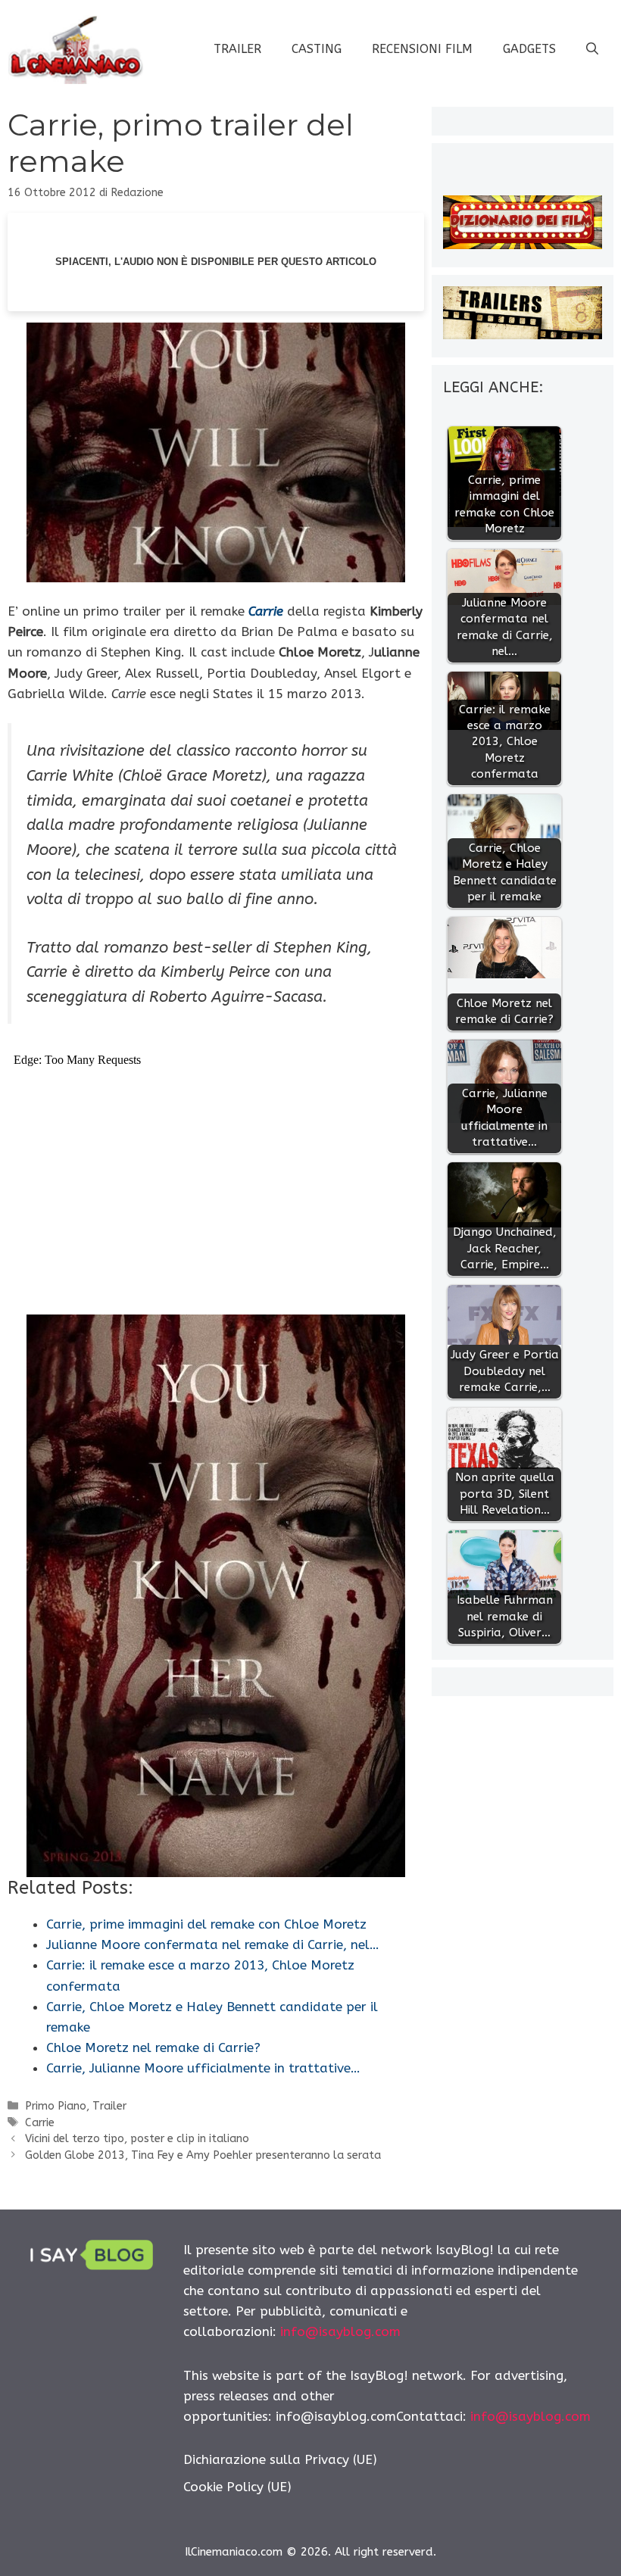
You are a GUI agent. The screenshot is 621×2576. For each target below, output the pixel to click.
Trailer (237, 49)
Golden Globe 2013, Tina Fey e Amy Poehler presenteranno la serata (203, 2155)
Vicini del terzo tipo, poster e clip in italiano (137, 2139)
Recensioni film (422, 49)
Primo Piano (56, 2106)
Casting (317, 49)
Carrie (40, 2123)
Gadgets (529, 49)
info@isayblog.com (340, 2331)
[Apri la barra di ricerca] (592, 49)
